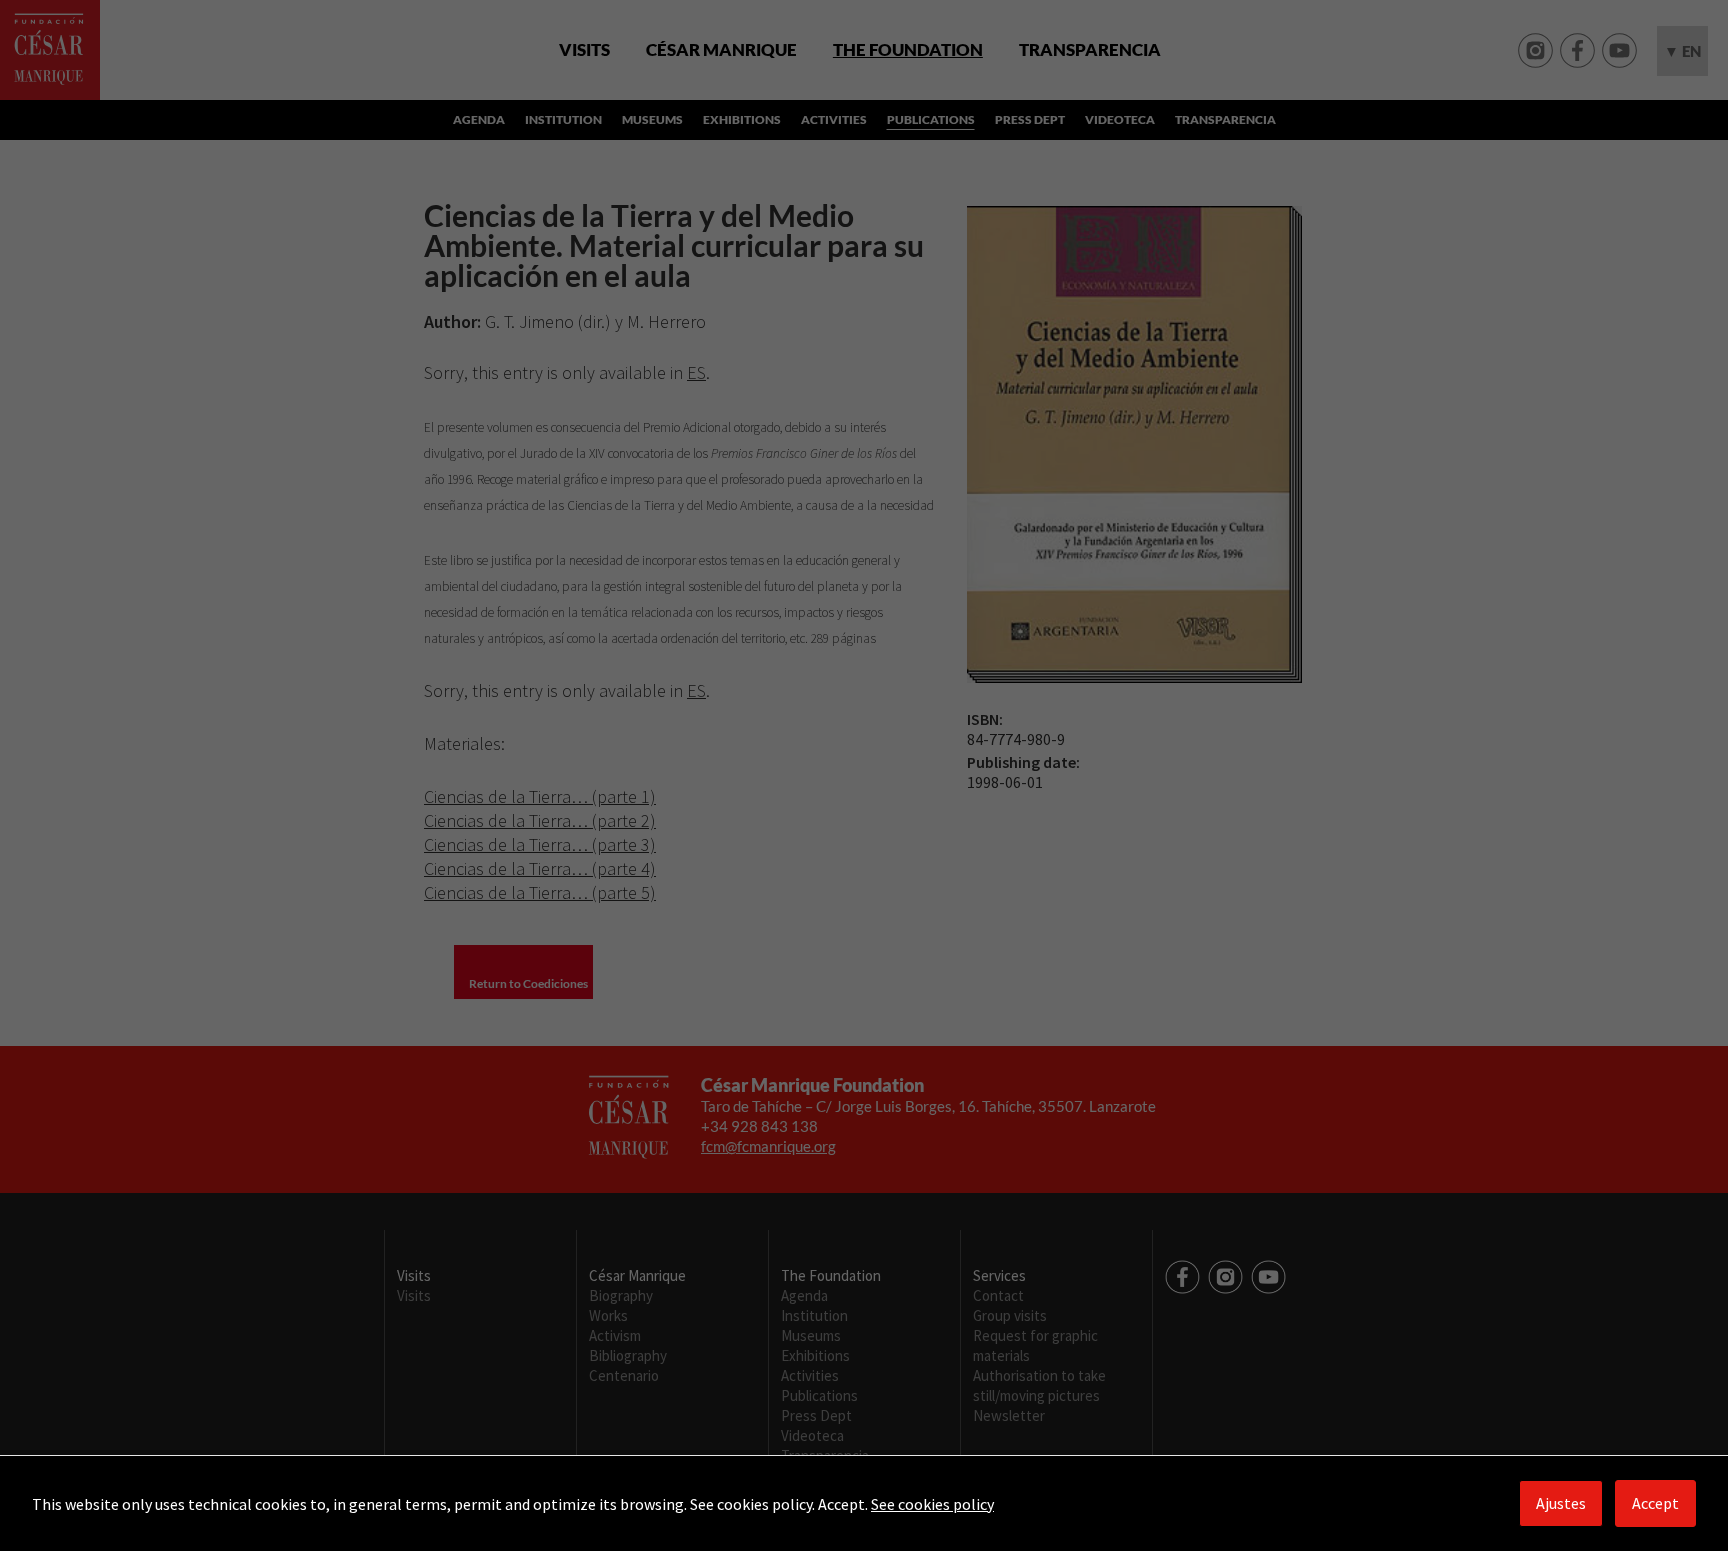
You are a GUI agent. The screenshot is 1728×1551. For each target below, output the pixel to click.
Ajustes (1561, 1503)
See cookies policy (932, 1504)
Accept (1655, 1503)
